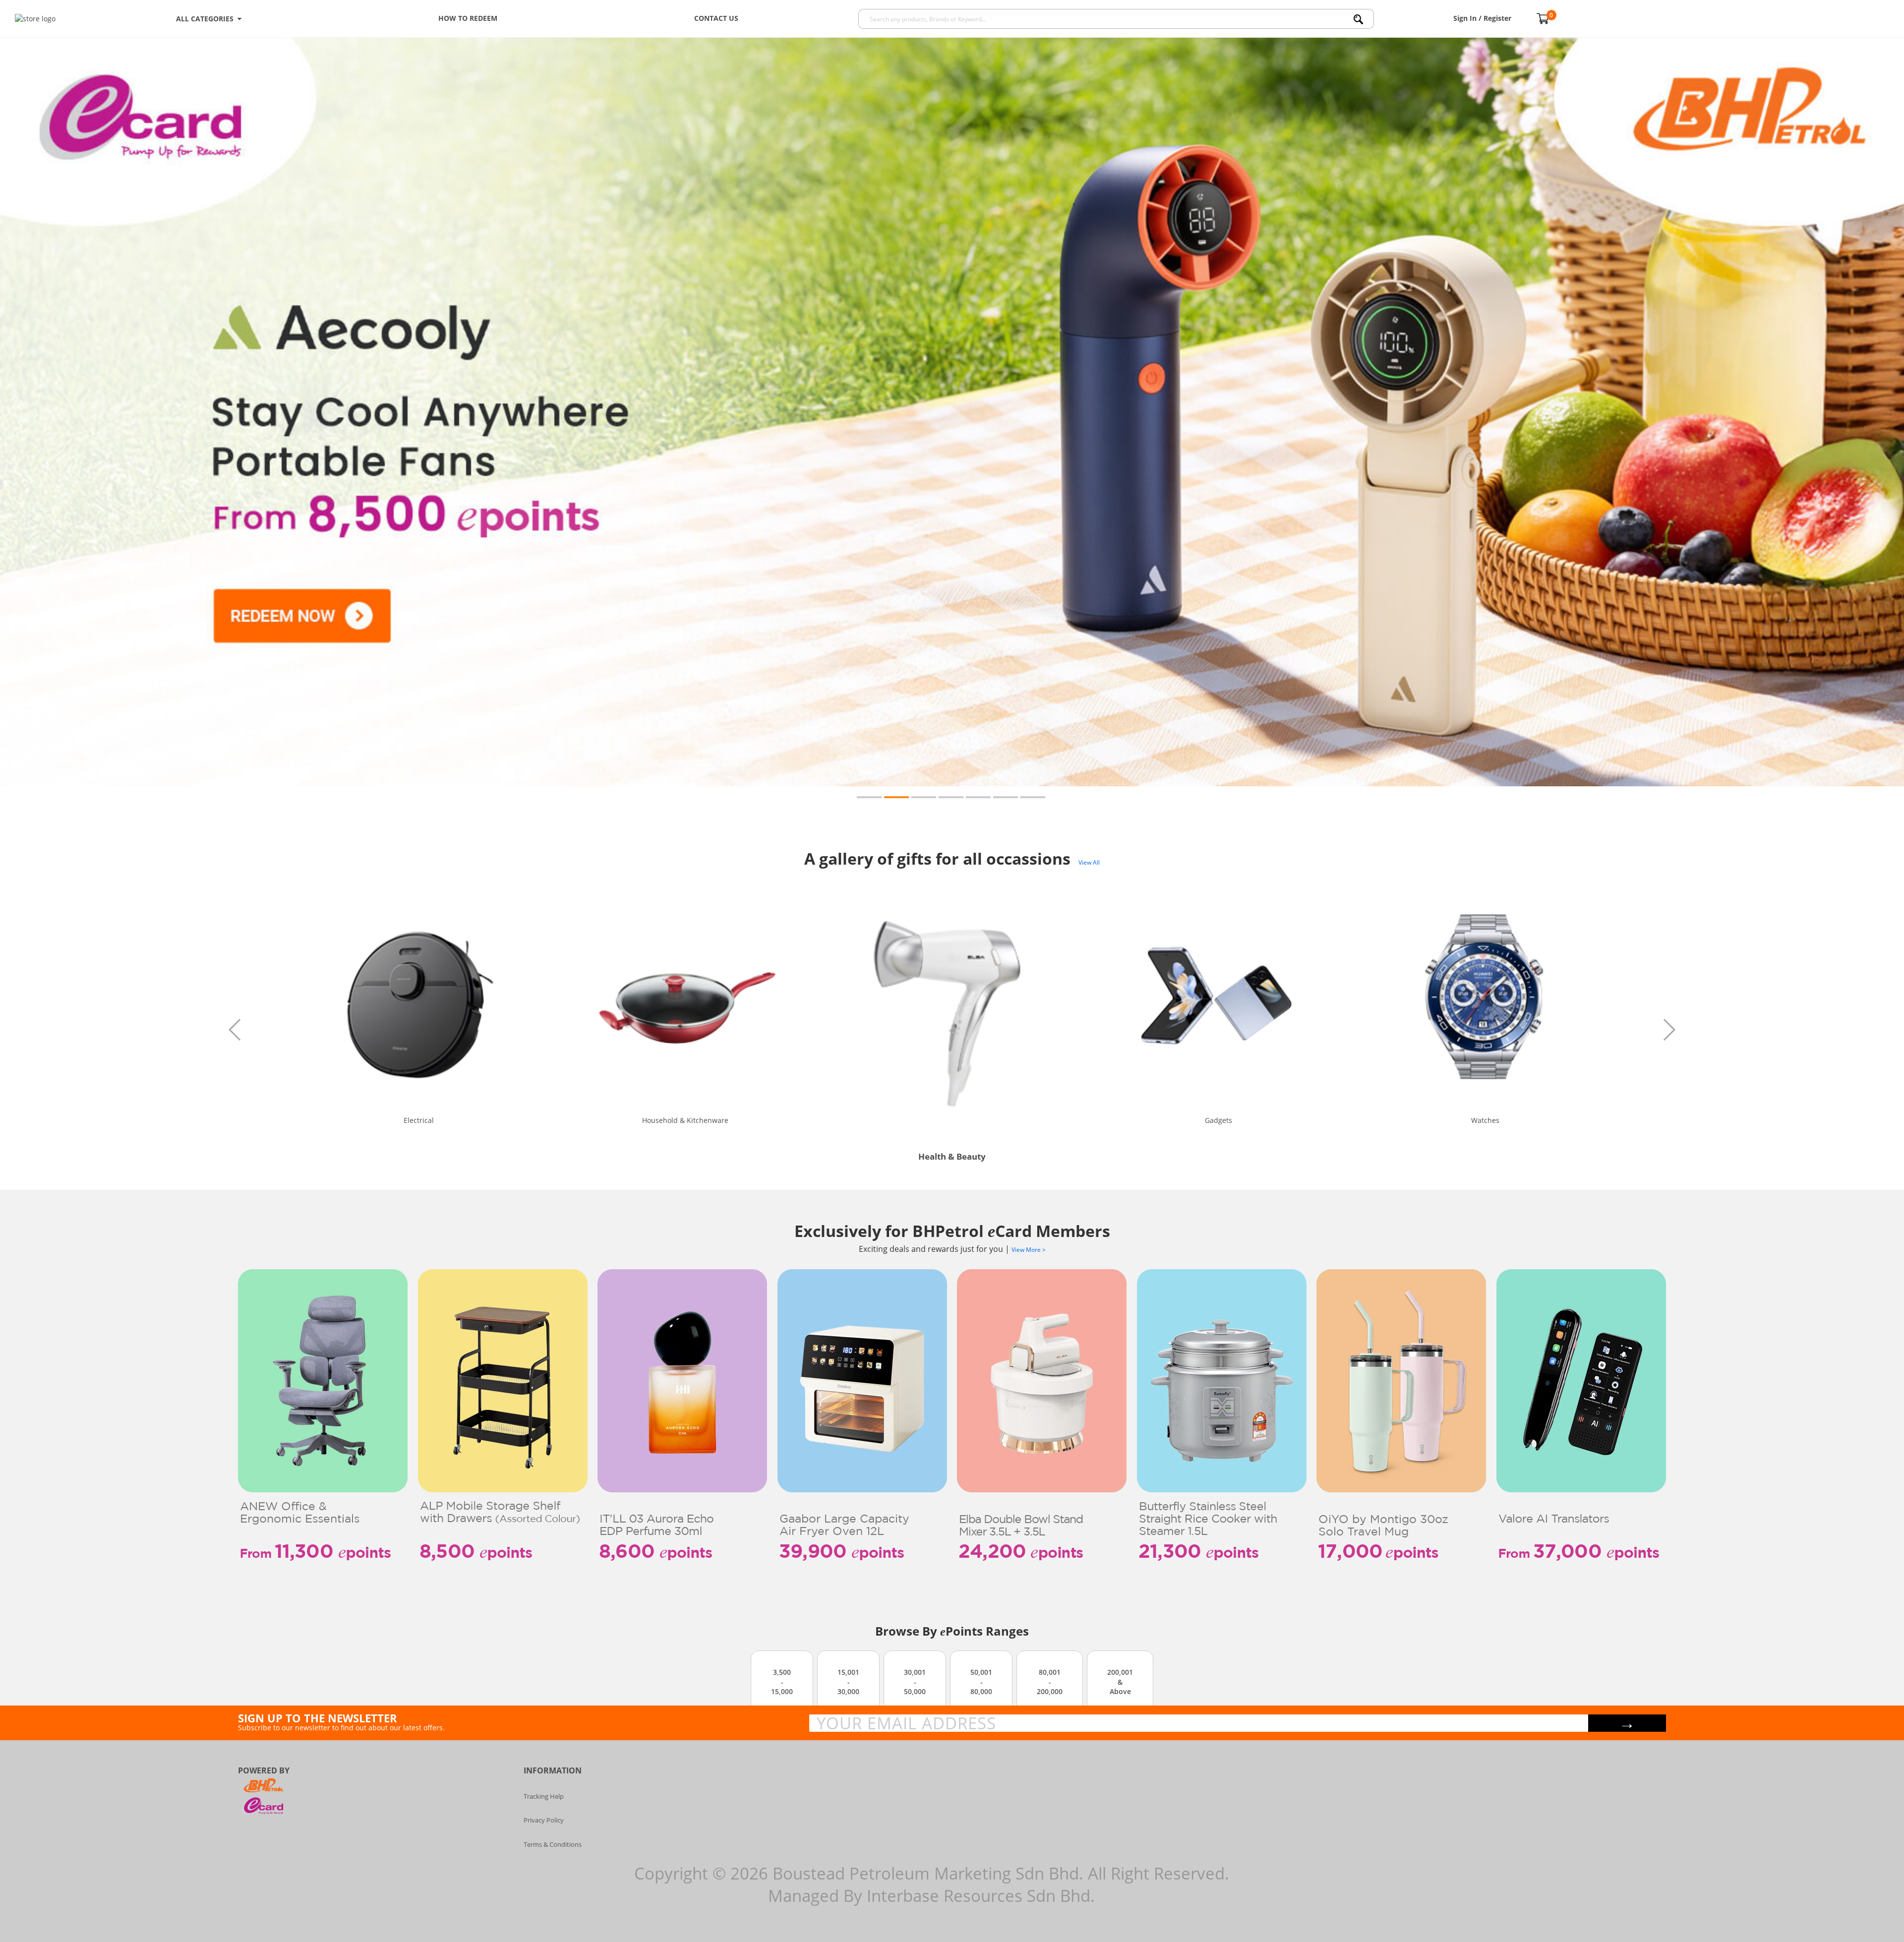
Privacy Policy (544, 1820)
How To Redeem (468, 18)
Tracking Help (544, 1796)
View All (1089, 862)
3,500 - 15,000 (782, 1682)
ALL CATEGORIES (207, 19)
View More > (1029, 1250)
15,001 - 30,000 (848, 1682)
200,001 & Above (1120, 1682)
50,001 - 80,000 (981, 1682)
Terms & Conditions (553, 1844)
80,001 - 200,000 (1050, 1682)
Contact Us (716, 18)
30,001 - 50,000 (915, 1682)
